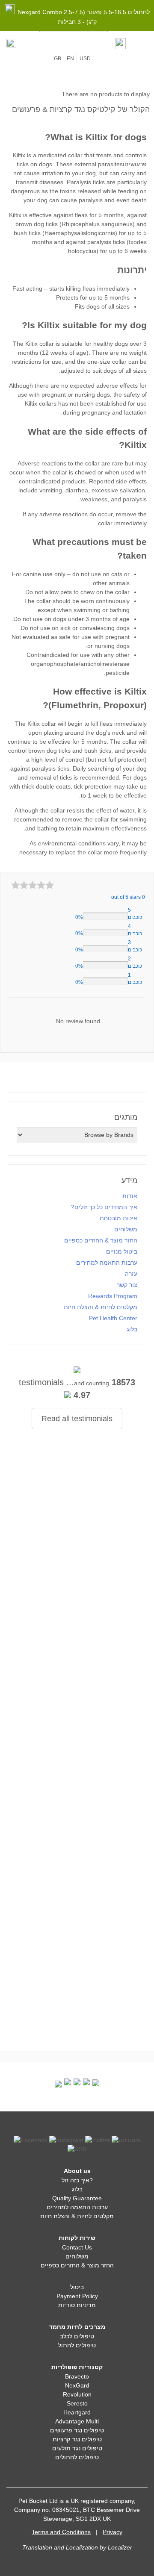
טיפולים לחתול (77, 2345)
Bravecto (77, 2376)
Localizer (120, 2547)
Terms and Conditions (61, 2532)
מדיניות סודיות (77, 2305)
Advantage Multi (77, 2421)
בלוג (132, 1329)
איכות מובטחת (118, 1218)
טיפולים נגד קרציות (77, 2439)
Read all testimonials (77, 1419)
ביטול (77, 2287)
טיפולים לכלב (77, 2336)
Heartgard (77, 2412)
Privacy (113, 2532)
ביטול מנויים (122, 1251)
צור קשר (127, 1285)
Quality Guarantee (77, 2198)
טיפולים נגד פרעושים (77, 2430)
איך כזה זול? (77, 2180)
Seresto (77, 2403)
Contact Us (77, 2247)
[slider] (33, 885)
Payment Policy (77, 2296)
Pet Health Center (113, 1318)
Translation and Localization (60, 2547)
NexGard (77, 2385)
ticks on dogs (34, 164)
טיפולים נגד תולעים (77, 2448)
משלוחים (126, 1229)
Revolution (77, 2394)
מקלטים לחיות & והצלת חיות (101, 1307)
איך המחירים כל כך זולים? (104, 1207)
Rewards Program (113, 1296)
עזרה (131, 1274)
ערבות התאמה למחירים (107, 1263)
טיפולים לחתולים (77, 2457)
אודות (130, 1196)
